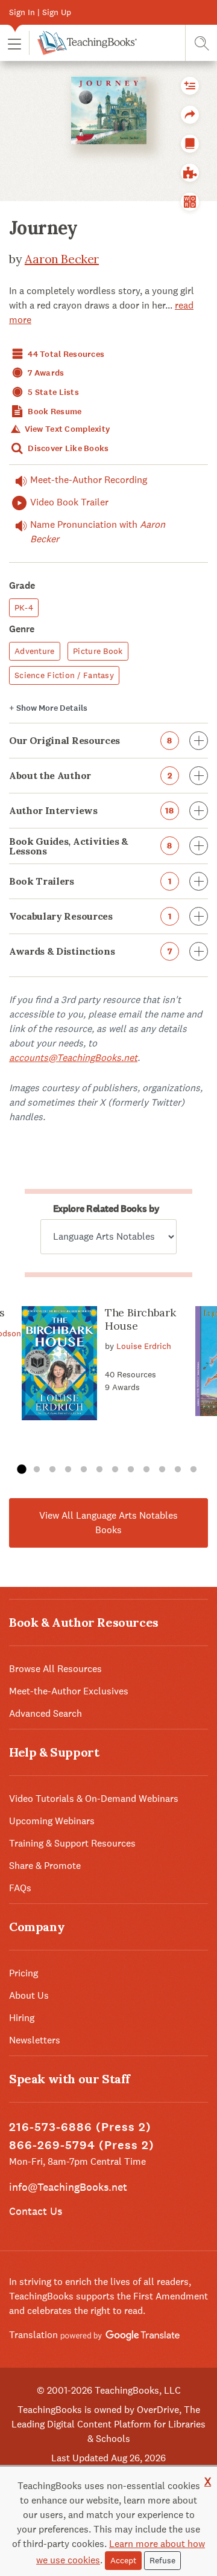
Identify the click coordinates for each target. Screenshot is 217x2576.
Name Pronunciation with (98, 532)
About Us (29, 1995)
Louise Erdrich (144, 1346)
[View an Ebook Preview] (190, 144)
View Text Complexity (66, 429)
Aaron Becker (62, 259)
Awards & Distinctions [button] (90, 951)
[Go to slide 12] (193, 1470)
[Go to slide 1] (21, 1470)
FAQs (20, 1888)
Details (48, 708)
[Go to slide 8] (131, 1470)
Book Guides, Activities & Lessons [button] (91, 846)
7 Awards (45, 373)
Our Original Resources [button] (91, 740)
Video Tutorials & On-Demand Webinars (94, 1799)
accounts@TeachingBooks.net (73, 1058)
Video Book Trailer (69, 502)
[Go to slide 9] (146, 1470)
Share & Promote (45, 1866)
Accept (123, 2560)
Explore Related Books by (106, 1209)
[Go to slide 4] (68, 1470)
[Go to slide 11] (178, 1470)
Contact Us (36, 2211)
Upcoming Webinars (52, 1821)
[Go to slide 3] (52, 1470)
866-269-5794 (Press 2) (82, 2145)
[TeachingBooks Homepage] (83, 43)
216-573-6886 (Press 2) (80, 2127)
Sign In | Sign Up (40, 12)
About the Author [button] (90, 775)
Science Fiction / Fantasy (64, 675)
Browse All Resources (55, 1669)
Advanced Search (46, 1713)
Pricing (24, 1973)
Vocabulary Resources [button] (90, 916)
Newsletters (35, 2040)
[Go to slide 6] (99, 1470)
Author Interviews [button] (92, 810)
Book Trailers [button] (90, 881)
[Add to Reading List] (190, 86)
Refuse (162, 2560)
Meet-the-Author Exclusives (69, 1691)
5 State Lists (52, 392)
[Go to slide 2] (37, 1470)
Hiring (22, 2018)
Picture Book (98, 651)
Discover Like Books (68, 448)
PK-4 (24, 607)
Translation (35, 2335)
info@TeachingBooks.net (68, 2187)
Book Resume (54, 412)
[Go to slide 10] (162, 1470)
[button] (14, 43)
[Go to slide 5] (84, 1470)
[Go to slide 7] (115, 1470)
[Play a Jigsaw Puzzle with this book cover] (190, 173)
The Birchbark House (140, 1319)
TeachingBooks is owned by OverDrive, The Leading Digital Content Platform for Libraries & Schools (108, 2424)
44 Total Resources (65, 354)
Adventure (35, 651)
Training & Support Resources (72, 1843)
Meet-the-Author (89, 480)
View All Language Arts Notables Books (108, 1523)
